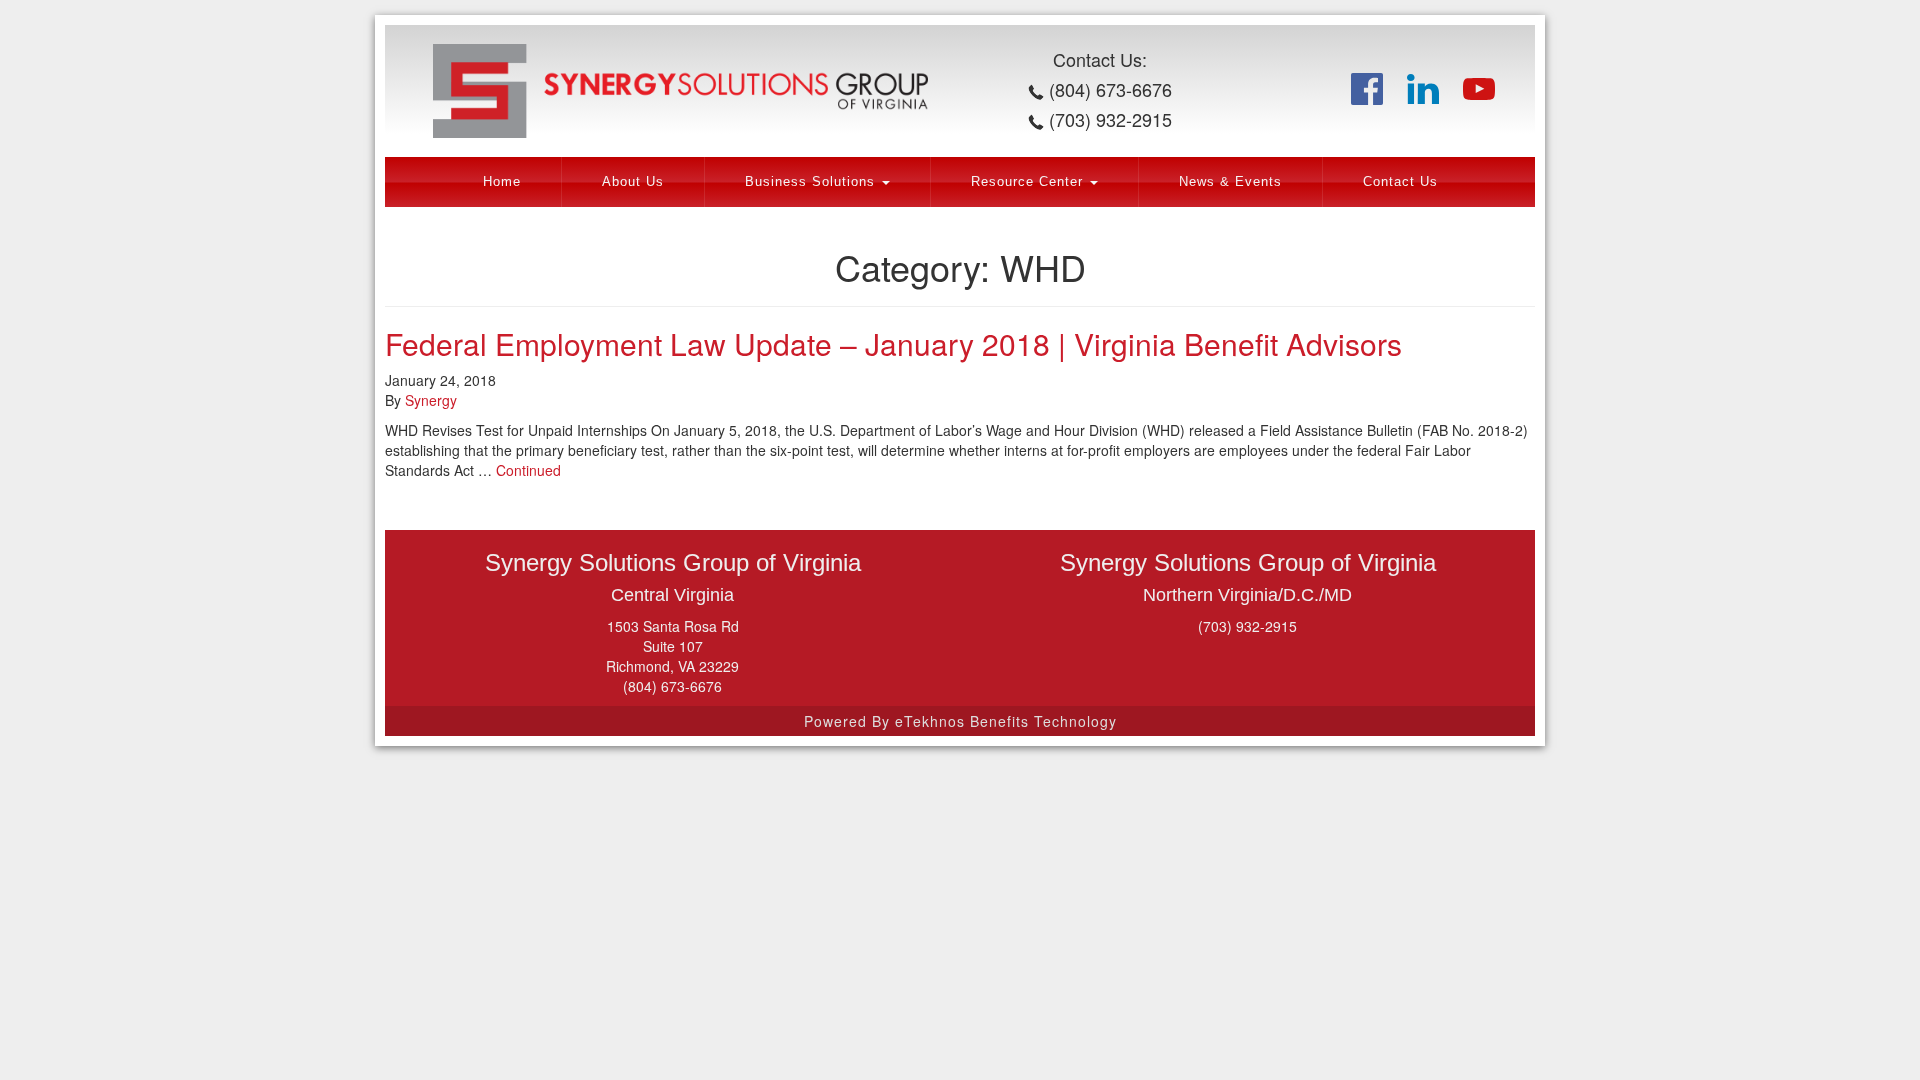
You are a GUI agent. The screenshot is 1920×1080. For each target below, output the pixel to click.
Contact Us (1400, 182)
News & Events (1230, 182)
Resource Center (1029, 182)
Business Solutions (812, 182)
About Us (633, 182)
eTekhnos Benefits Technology (1006, 721)
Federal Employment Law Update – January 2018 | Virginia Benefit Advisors (893, 343)
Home (502, 182)
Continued (528, 470)
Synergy (431, 400)
